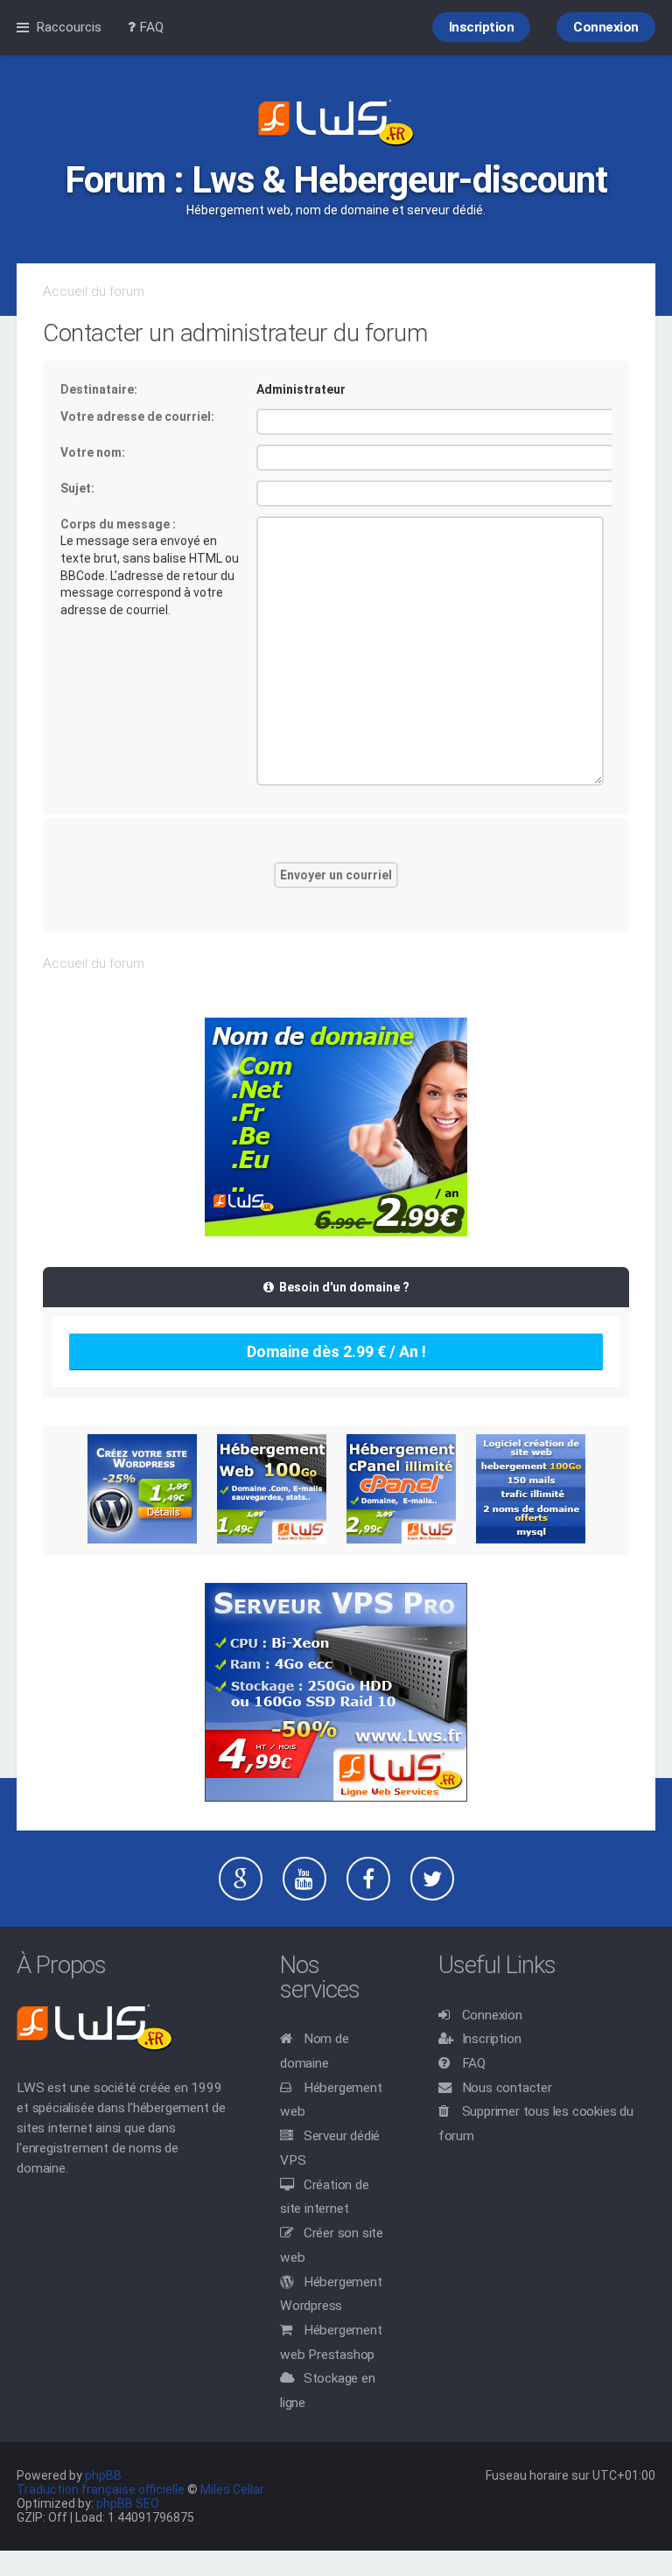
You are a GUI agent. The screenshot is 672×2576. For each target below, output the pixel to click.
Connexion (492, 2015)
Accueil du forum (94, 291)
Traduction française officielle (101, 2489)
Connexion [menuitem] (606, 27)
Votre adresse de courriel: (137, 416)
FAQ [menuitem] (150, 27)
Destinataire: (99, 389)
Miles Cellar (232, 2489)
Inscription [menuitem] (482, 27)
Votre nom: (93, 452)
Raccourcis (69, 27)
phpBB (103, 2475)
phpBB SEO (128, 2503)
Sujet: (77, 488)
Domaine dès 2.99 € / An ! (336, 1351)
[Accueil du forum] (336, 124)
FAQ (474, 2063)
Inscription (492, 2039)
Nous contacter (507, 2088)
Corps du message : (118, 524)
